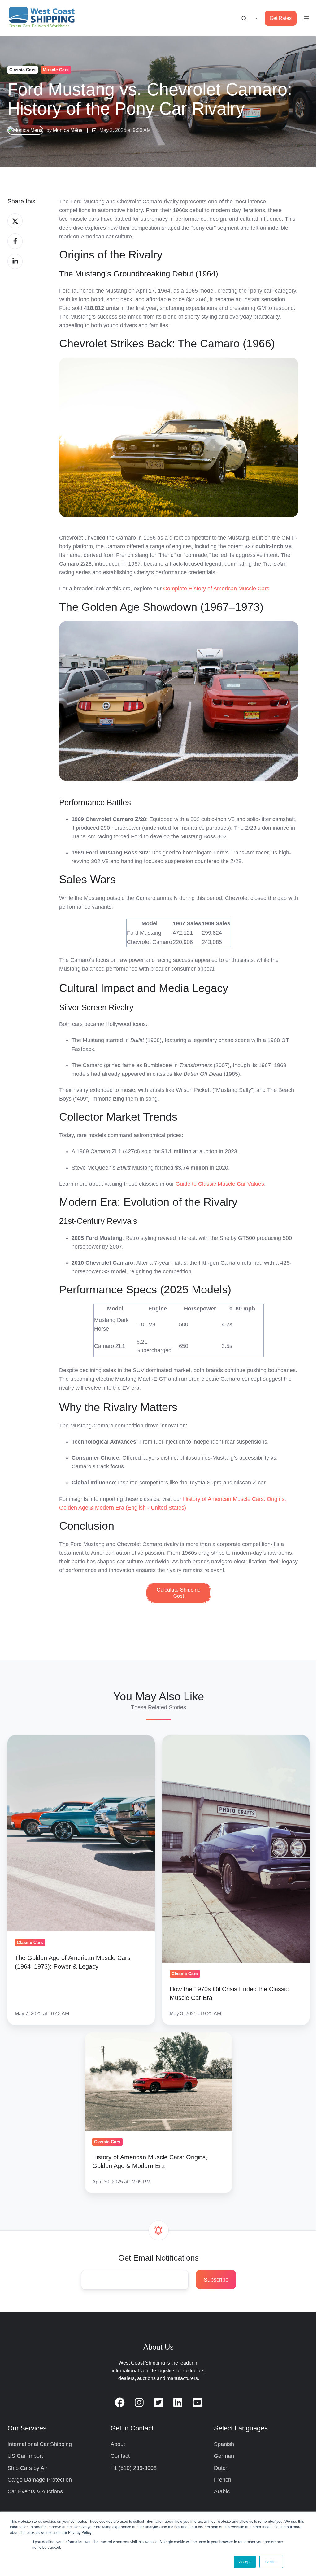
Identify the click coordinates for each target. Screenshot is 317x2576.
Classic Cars (22, 70)
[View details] (120, 2402)
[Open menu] (306, 18)
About (118, 2444)
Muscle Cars (56, 70)
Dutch (221, 2468)
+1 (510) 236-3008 (134, 2468)
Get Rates (281, 18)
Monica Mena (68, 130)
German (224, 2456)
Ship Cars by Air (27, 2468)
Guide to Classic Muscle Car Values (220, 1184)
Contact (120, 2456)
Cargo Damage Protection (40, 2480)
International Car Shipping (40, 2444)
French (223, 2480)
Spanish (224, 2444)
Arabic (222, 2491)
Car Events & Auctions (35, 2491)
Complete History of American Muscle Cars (216, 589)
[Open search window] (244, 18)
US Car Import (25, 2456)
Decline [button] (271, 2562)
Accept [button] (245, 2562)
